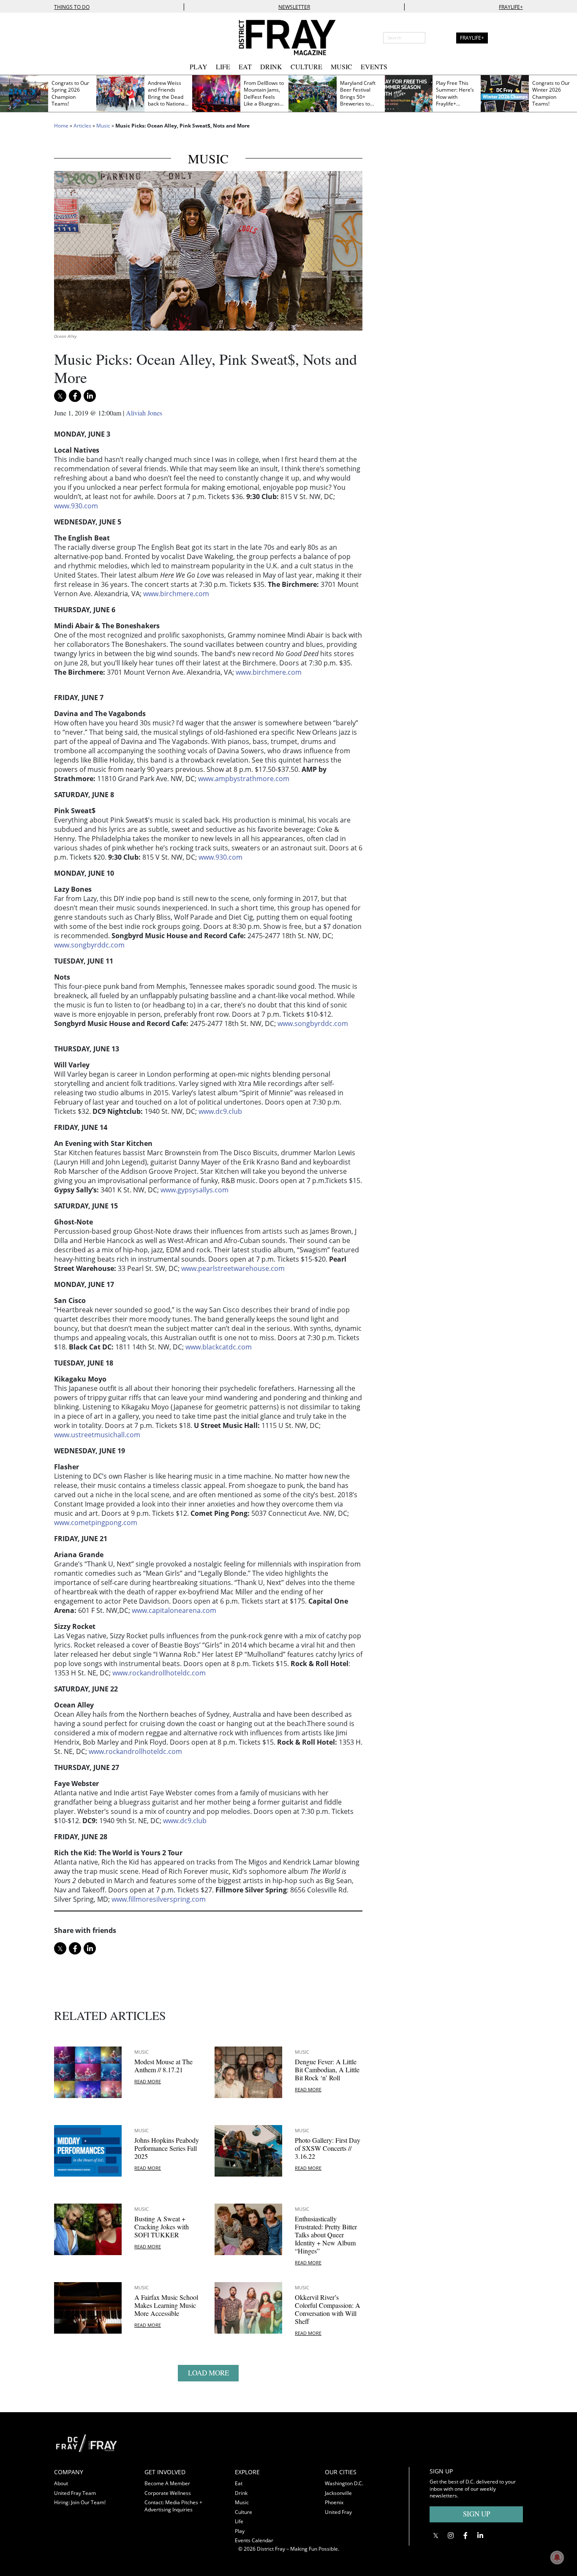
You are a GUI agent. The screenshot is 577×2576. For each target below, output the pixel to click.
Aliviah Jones (144, 413)
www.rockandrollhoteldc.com (159, 1673)
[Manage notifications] (557, 2557)
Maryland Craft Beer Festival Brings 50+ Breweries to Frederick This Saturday (358, 100)
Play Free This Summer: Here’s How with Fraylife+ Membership (455, 97)
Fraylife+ (511, 7)
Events (374, 67)
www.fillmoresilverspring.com (159, 1899)
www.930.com (76, 506)
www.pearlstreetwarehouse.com (233, 1268)
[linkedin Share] (90, 396)
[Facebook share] (75, 396)
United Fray (338, 2512)
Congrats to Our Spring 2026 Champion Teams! (70, 94)
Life (223, 67)
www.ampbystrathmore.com (244, 779)
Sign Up (476, 2514)
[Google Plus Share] (450, 2535)
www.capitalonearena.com (174, 1610)
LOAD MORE (208, 2373)
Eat (245, 67)
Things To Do (72, 7)
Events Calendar (254, 2540)
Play (199, 67)
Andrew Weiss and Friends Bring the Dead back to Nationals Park (168, 97)
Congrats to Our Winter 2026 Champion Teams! (551, 94)
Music (342, 67)
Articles (82, 126)
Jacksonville (338, 2493)
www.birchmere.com (176, 594)
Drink (271, 67)
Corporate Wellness (168, 2493)
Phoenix (334, 2502)
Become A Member (167, 2483)
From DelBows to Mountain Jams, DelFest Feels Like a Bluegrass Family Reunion (264, 97)
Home (61, 126)
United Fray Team (75, 2493)
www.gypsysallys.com (195, 1190)
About (61, 2483)
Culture (306, 67)
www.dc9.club (220, 1111)
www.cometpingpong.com (96, 1523)
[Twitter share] (60, 396)
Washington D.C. (344, 2483)
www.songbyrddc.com (89, 945)
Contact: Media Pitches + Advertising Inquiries (173, 2506)
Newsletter (294, 7)
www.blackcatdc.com (219, 1347)
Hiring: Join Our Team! (80, 2502)
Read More (148, 2081)
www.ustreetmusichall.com (97, 1435)
